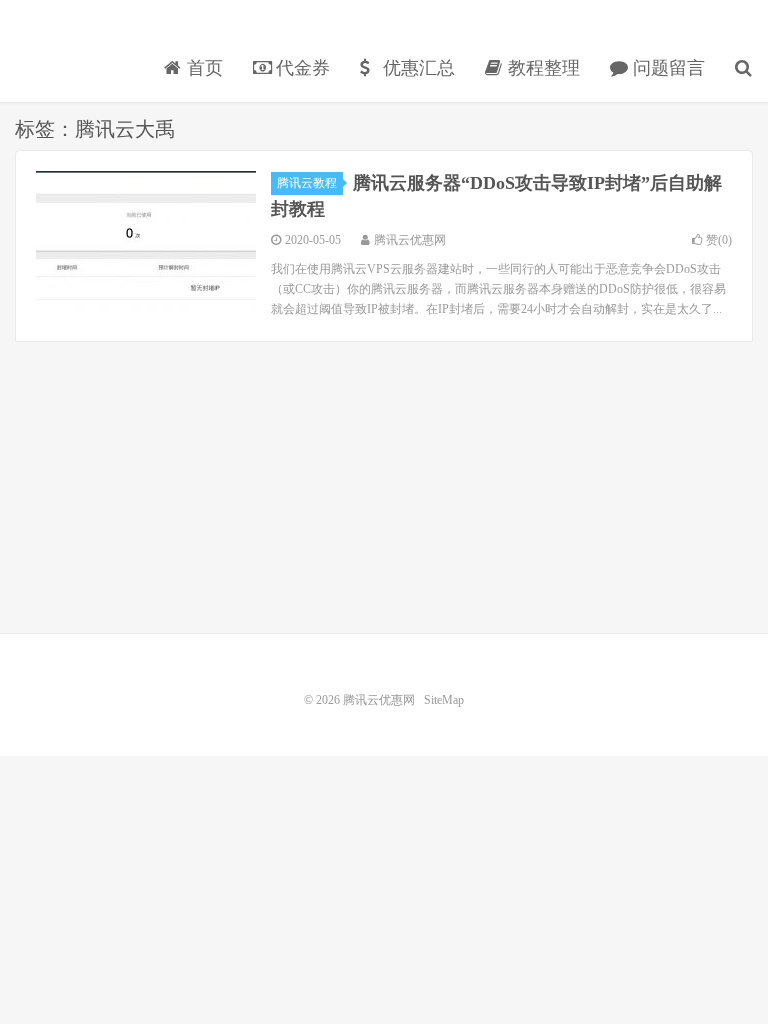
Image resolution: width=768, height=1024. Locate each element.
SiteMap (444, 700)
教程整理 (541, 68)
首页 (202, 68)
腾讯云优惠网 (85, 36)
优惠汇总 (416, 68)
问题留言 (666, 68)
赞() (719, 240)
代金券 (300, 68)
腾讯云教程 (307, 183)
